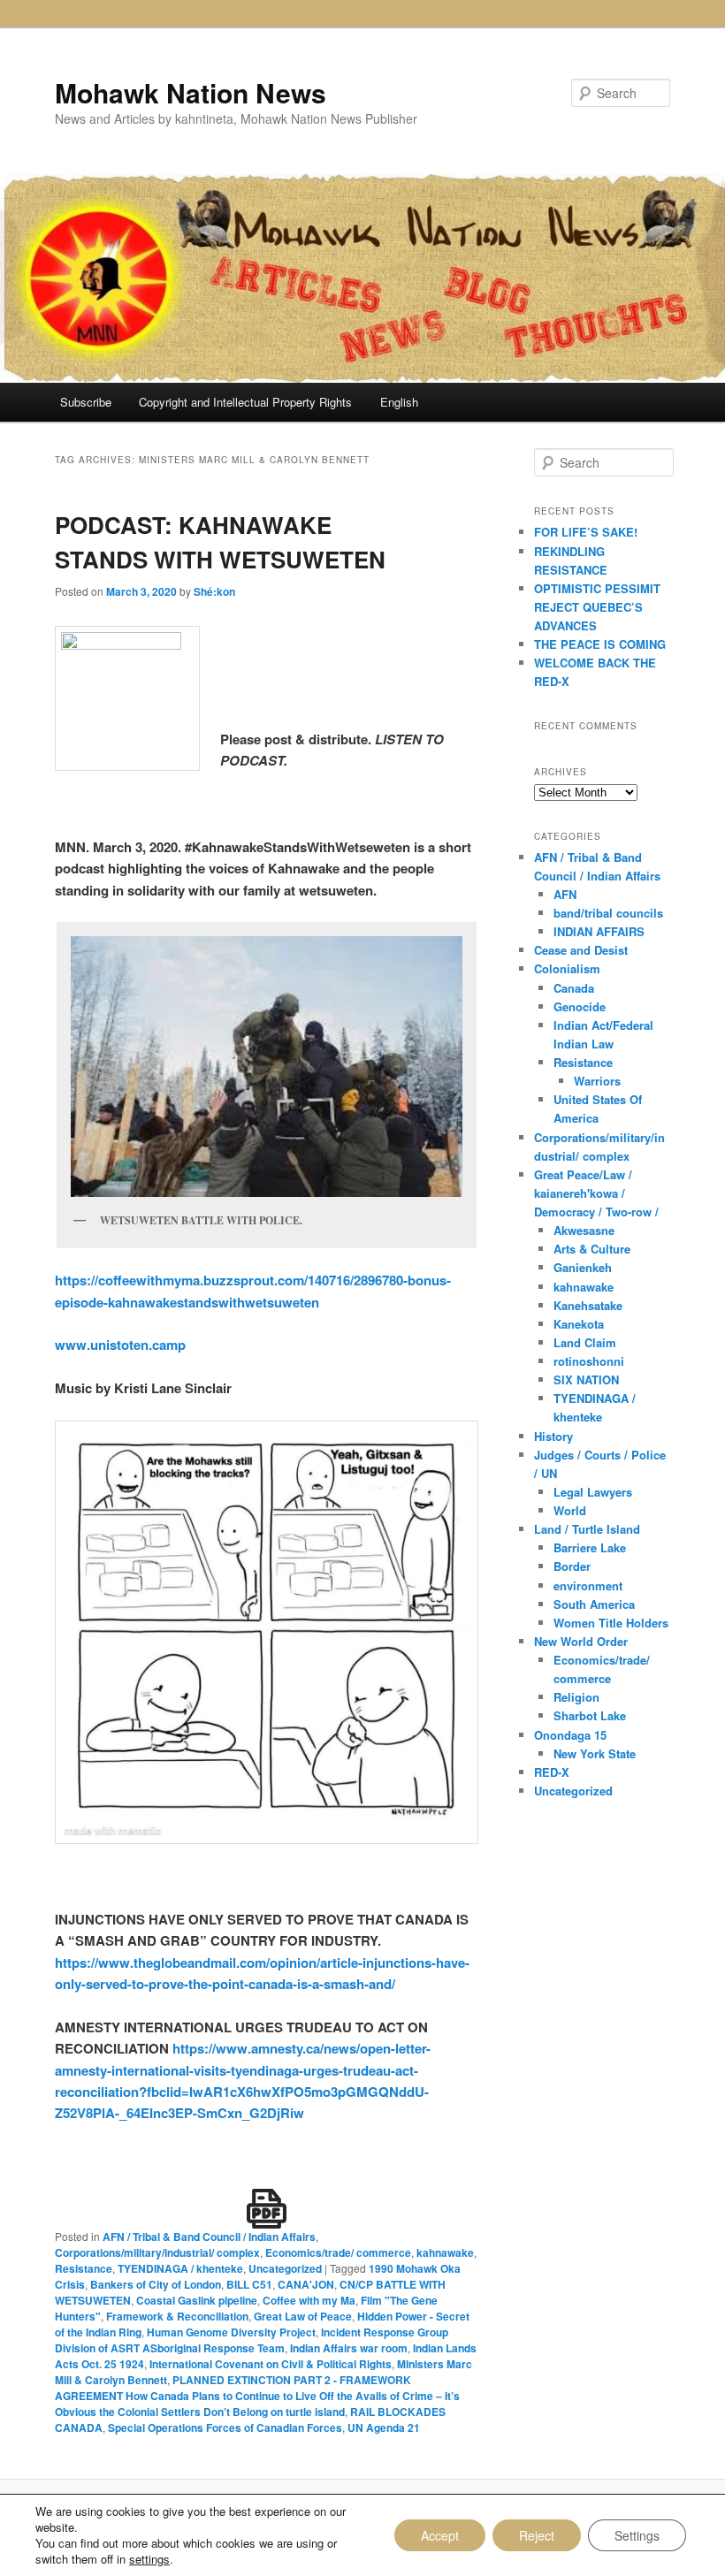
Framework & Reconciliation (177, 2316)
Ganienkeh (583, 1267)
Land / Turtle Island (587, 1529)
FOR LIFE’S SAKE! (586, 532)
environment (588, 1585)
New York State (595, 1753)
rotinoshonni (589, 1361)
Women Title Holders (611, 1623)
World (570, 1510)
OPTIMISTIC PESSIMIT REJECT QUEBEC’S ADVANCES (597, 607)
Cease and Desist (581, 950)
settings (149, 2559)
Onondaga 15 (570, 1735)
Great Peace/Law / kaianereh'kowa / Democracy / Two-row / (596, 1193)
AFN (565, 894)
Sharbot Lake (590, 1715)
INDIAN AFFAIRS (599, 931)
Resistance (84, 2268)
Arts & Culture (592, 1249)
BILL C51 (249, 2284)
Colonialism (567, 968)
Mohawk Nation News (191, 92)
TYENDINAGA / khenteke (180, 2268)
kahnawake (445, 2252)
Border (572, 1566)
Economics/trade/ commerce (338, 2252)
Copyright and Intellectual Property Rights (245, 402)
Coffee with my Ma (309, 2300)
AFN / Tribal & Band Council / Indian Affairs (209, 2237)
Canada (574, 988)
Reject (537, 2535)
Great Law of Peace (303, 2316)
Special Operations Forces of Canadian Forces (225, 2427)
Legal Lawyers (593, 1492)
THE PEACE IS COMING (600, 644)
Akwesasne (584, 1230)
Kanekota (579, 1324)
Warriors (597, 1081)
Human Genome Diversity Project (231, 2332)
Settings (637, 2535)
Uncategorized (285, 2268)
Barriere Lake (590, 1547)
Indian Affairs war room (349, 2348)
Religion (576, 1697)
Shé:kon (214, 591)
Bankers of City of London (156, 2284)
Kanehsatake (588, 1305)
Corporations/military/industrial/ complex (157, 2252)
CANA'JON (306, 2284)
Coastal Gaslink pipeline (197, 2300)
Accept (440, 2535)
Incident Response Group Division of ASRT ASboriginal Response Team (252, 2340)
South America (594, 1604)
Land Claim (585, 1342)
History (553, 1436)
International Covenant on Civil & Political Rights (271, 2364)
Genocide (580, 1006)
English (399, 402)
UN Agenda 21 (384, 2427)
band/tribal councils (608, 913)
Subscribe (86, 402)
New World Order (581, 1641)
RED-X (552, 1772)
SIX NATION (586, 1379)
